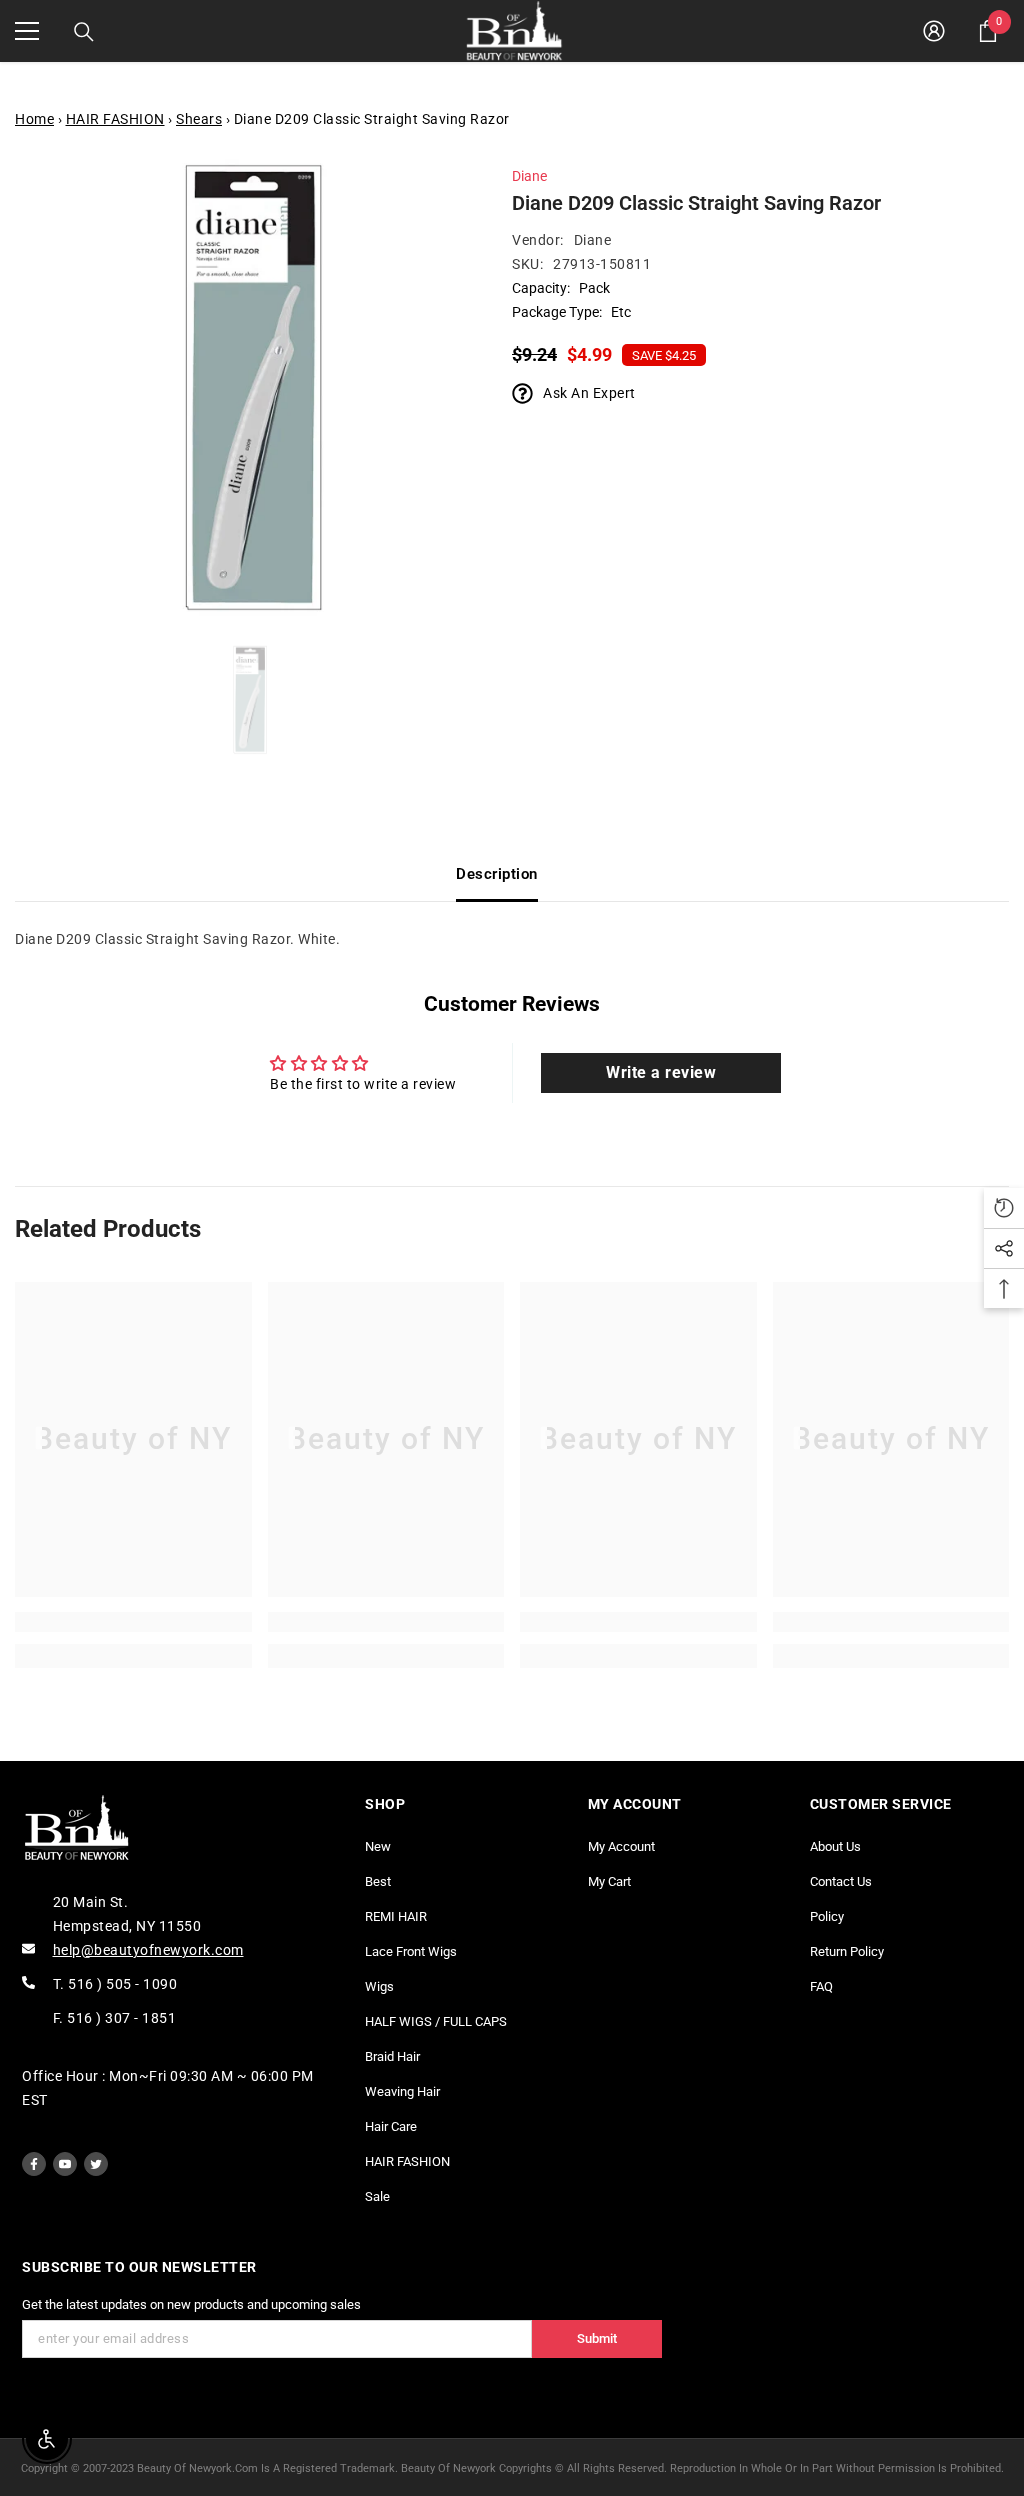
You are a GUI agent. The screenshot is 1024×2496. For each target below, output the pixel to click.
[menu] (27, 31)
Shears (199, 119)
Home (34, 119)
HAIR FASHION (115, 119)
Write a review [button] (661, 1072)
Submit (597, 2338)
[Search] (84, 32)
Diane (529, 176)
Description (497, 874)
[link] (133, 1622)
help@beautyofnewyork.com (148, 1950)
